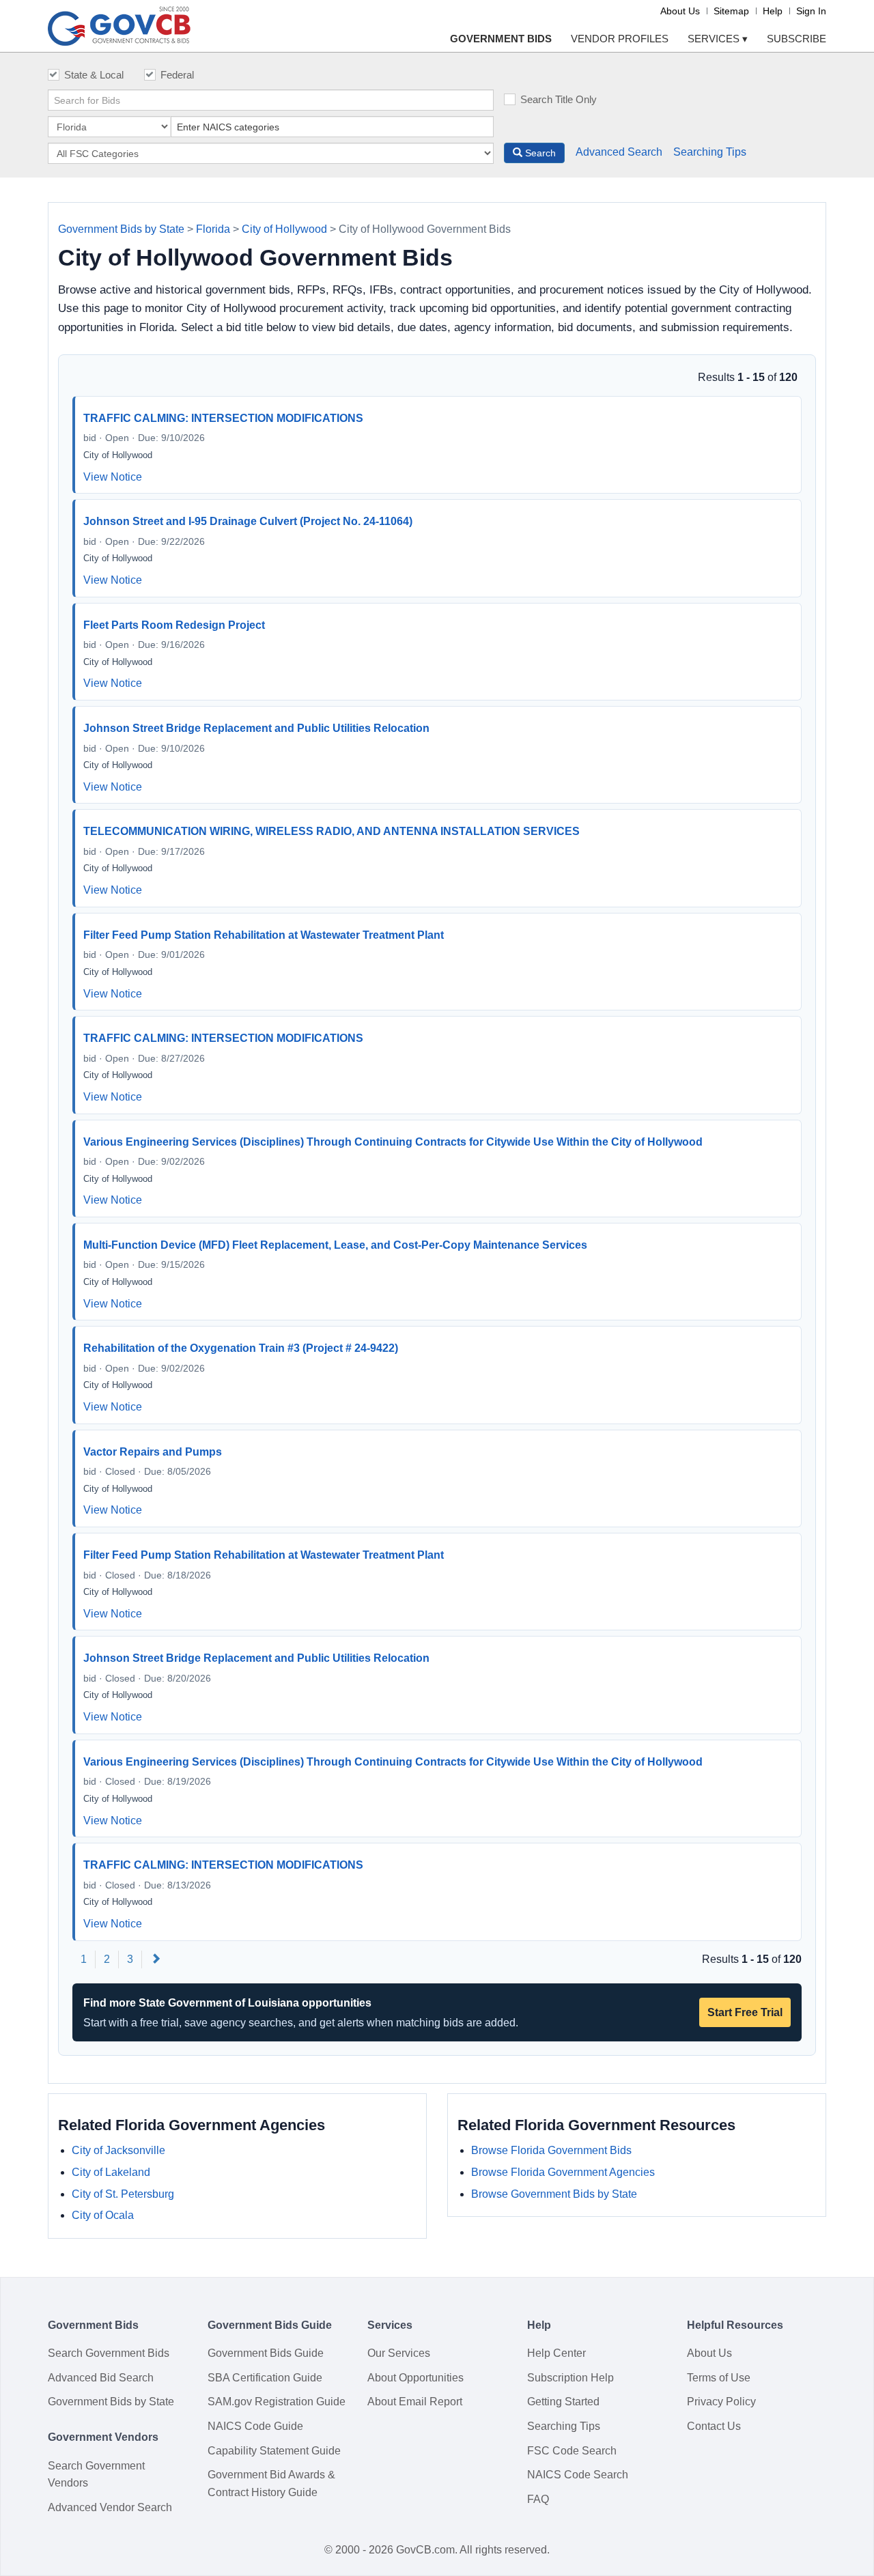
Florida (213, 229)
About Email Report (415, 2402)
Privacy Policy (721, 2402)
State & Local (94, 75)
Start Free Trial (745, 2012)
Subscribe (797, 39)
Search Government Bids (109, 2353)
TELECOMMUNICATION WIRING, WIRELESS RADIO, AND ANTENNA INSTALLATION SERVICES (332, 831)
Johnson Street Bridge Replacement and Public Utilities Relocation (256, 728)
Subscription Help (570, 2378)
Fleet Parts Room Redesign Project (174, 625)
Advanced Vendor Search (110, 2507)
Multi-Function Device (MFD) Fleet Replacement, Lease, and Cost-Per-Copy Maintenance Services (335, 1245)
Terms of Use (719, 2378)
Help (773, 11)
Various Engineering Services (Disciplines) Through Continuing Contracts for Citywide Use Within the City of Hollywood (393, 1142)
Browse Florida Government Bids (551, 2150)
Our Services (399, 2353)
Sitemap (731, 11)
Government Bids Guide (266, 2353)
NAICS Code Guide (255, 2426)
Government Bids (501, 39)
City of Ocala (103, 2215)
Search (539, 153)
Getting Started (563, 2402)
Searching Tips (710, 152)
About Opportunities (415, 2378)
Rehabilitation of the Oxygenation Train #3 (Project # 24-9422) (241, 1348)
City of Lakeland (111, 2172)
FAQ (538, 2499)
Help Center (556, 2353)
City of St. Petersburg (123, 2194)
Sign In (811, 11)
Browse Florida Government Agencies (563, 2172)
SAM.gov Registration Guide (277, 2402)
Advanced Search (619, 152)
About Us (680, 11)
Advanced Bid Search (101, 2378)
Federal (177, 75)
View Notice (113, 477)
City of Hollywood (284, 229)
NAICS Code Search (578, 2475)
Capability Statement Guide (274, 2451)
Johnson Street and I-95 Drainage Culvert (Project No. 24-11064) (248, 521)
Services (718, 39)
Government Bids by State (121, 229)
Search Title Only (559, 99)
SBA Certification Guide (265, 2378)
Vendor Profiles (620, 39)
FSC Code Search (572, 2451)
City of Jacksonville (118, 2150)
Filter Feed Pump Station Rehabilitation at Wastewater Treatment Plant (264, 935)
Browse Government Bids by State (554, 2194)
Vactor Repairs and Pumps (153, 1452)
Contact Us (714, 2426)
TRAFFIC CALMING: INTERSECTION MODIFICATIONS (223, 418)
